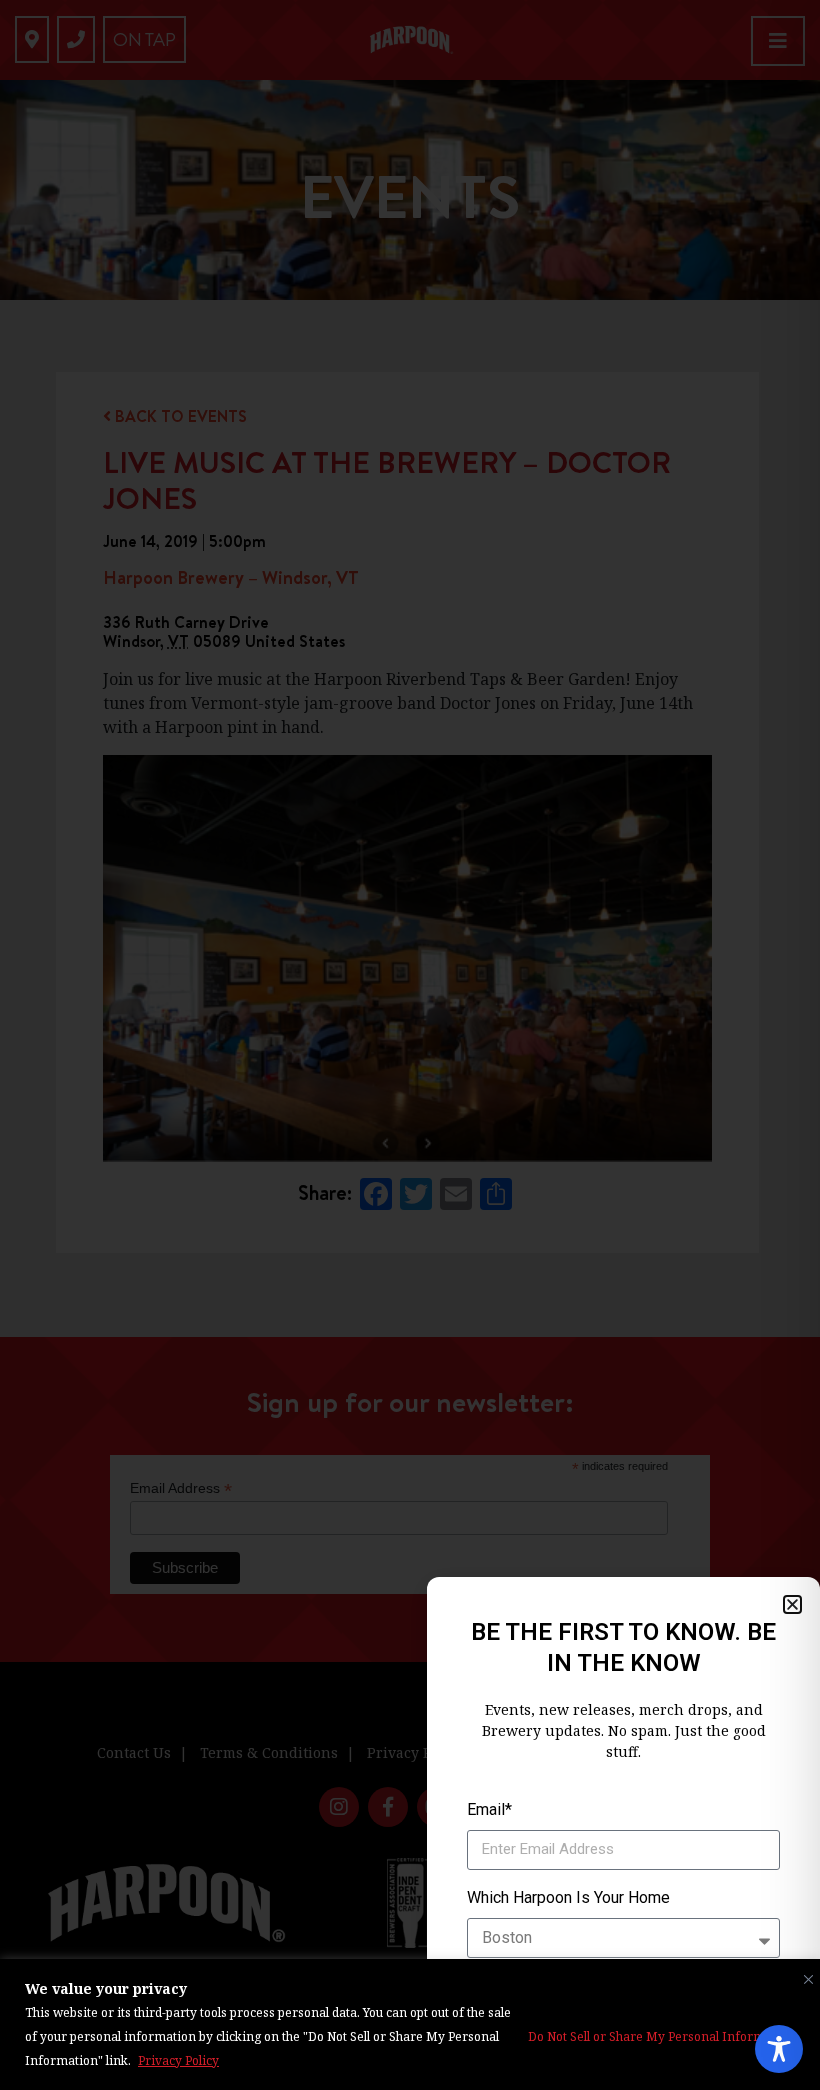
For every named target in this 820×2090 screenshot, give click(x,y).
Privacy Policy (178, 2060)
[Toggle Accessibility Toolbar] (779, 2049)
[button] (792, 1604)
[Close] (804, 1975)
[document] (410, 1045)
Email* (489, 1809)
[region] (410, 2024)
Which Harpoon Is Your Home (568, 1897)
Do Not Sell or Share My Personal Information (661, 2036)
